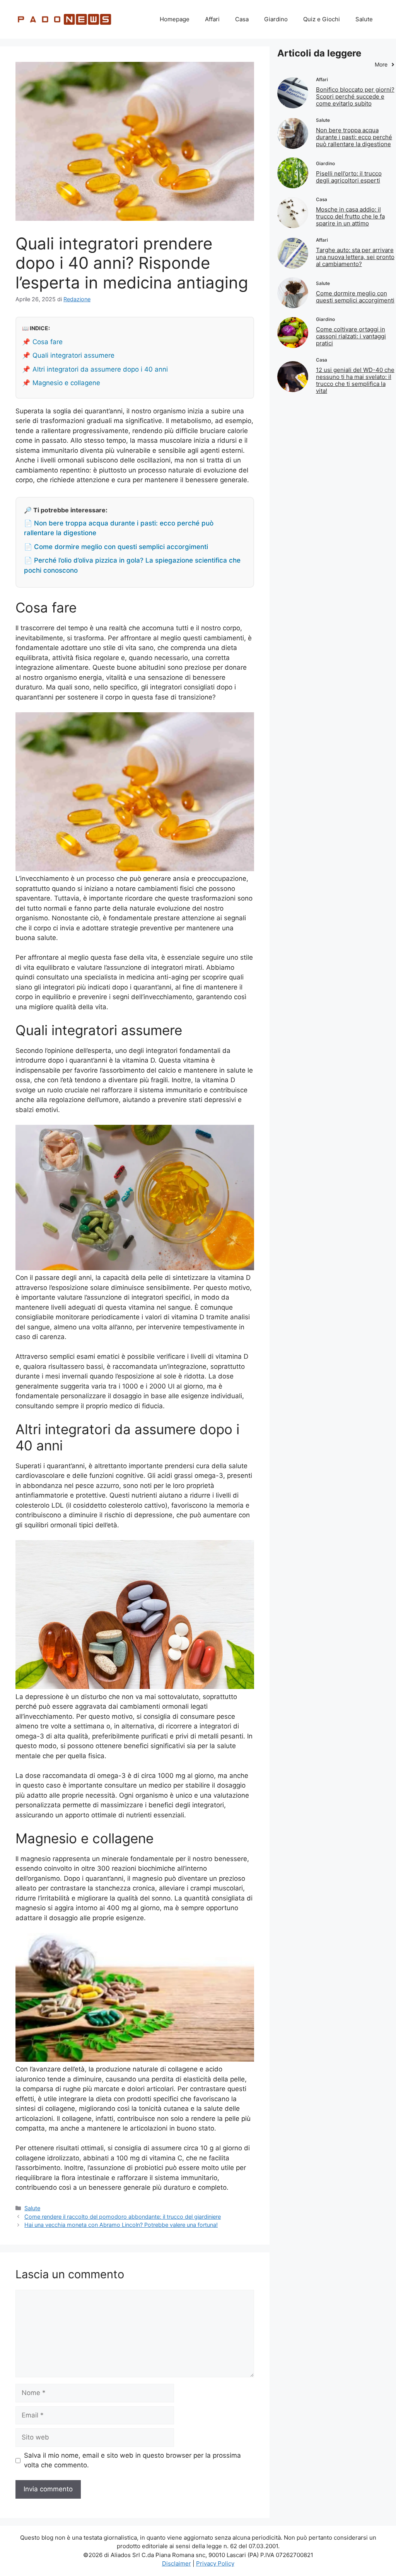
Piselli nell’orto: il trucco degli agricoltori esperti (349, 177)
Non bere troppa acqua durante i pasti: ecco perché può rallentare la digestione (354, 137)
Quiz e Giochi (322, 19)
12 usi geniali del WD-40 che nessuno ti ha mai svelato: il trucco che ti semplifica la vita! (355, 380)
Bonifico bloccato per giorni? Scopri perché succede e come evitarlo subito (355, 96)
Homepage (175, 19)
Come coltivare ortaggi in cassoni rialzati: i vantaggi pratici (351, 336)
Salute (364, 19)
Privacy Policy (215, 2563)
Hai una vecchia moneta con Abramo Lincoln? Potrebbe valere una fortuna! (121, 2225)
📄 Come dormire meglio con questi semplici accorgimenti (116, 547)
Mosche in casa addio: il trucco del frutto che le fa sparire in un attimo (350, 216)
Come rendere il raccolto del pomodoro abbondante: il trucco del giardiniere (123, 2217)
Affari (212, 19)
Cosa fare (48, 342)
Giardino (276, 19)
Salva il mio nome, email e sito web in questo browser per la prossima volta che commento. (132, 2460)
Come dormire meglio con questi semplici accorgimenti (355, 297)
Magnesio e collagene (66, 383)
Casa (242, 19)
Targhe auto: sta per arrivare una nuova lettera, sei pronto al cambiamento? (355, 257)
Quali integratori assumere (73, 355)
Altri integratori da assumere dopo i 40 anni (100, 369)
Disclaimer (177, 2563)
